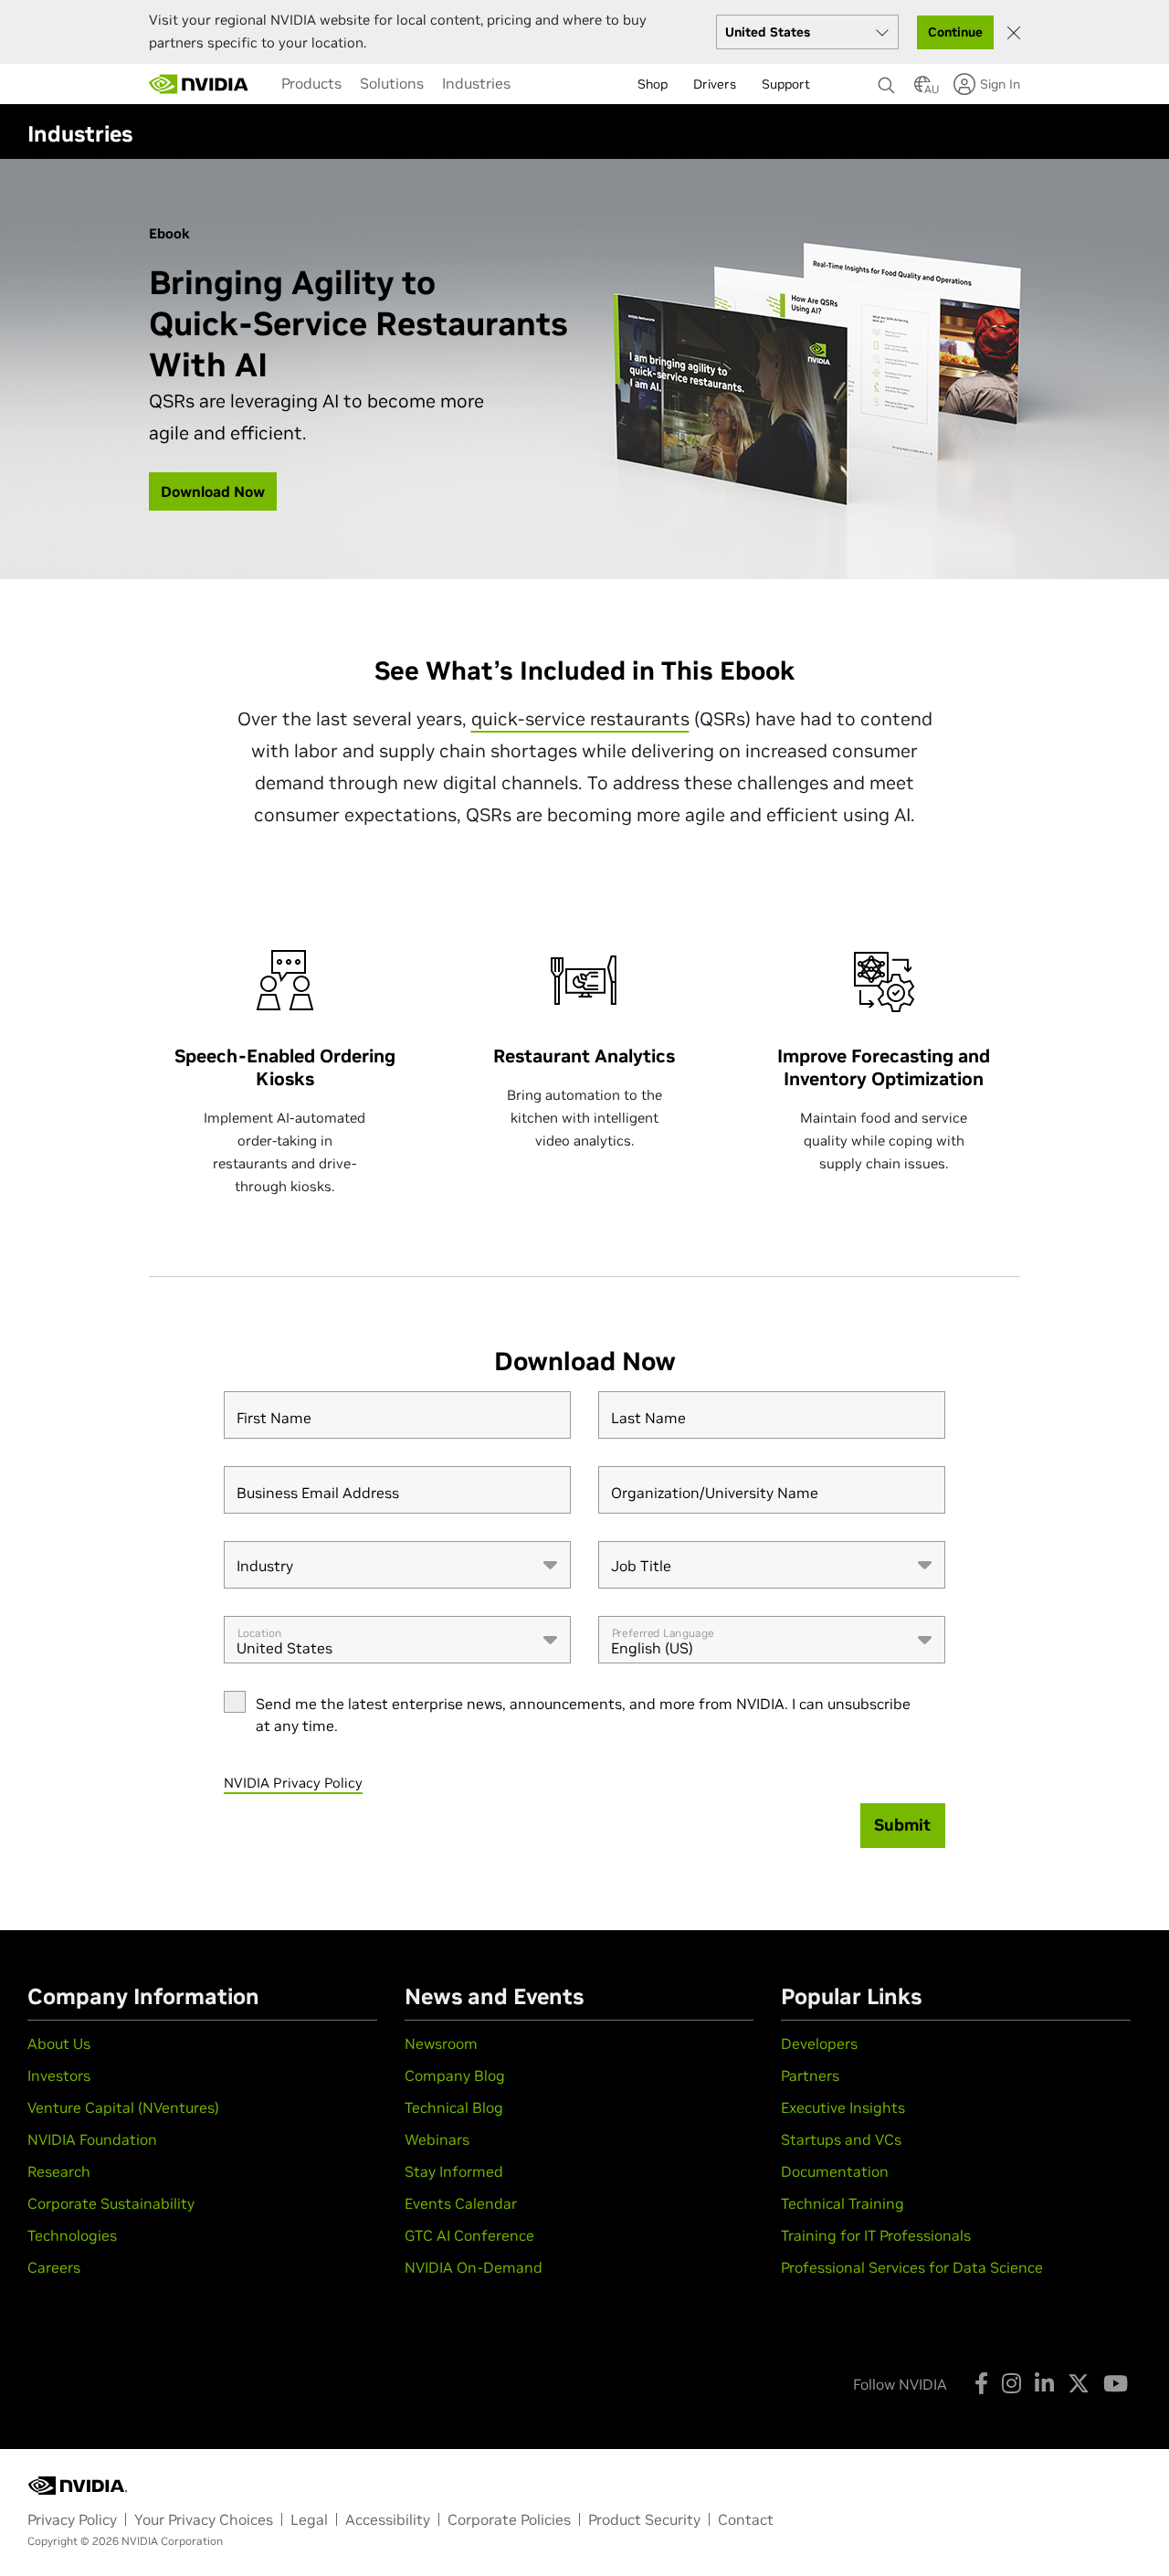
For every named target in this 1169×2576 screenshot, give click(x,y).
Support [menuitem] (786, 84)
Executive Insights (843, 2107)
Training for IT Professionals (876, 2235)
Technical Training (843, 2203)
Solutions (392, 83)
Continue (955, 32)
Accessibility (388, 2519)
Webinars (437, 2139)
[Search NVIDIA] (887, 80)
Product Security (644, 2519)
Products (311, 83)
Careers (54, 2267)
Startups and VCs (841, 2139)
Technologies (72, 2235)
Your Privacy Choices (204, 2519)
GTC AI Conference (469, 2235)
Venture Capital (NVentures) (123, 2107)
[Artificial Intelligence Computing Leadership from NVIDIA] (199, 84)
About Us (59, 2043)
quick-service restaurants (580, 719)
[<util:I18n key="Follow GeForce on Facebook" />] (981, 2383)
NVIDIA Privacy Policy (293, 1783)
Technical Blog (454, 2107)
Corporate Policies (509, 2519)
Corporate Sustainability (111, 2203)
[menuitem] (311, 83)
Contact (746, 2519)
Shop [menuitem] (653, 84)
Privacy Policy (72, 2519)
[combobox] (397, 1565)
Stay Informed (454, 2171)
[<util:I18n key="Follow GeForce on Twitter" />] (1079, 2383)
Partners (810, 2075)
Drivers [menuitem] (715, 84)
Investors (59, 2075)
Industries (476, 83)
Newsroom (441, 2043)
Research (59, 2171)
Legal (309, 2519)
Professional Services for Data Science (912, 2267)
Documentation (835, 2171)
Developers (819, 2043)
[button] (922, 90)
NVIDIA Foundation (92, 2139)
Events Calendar (461, 2203)
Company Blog (455, 2075)
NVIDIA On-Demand (474, 2267)
